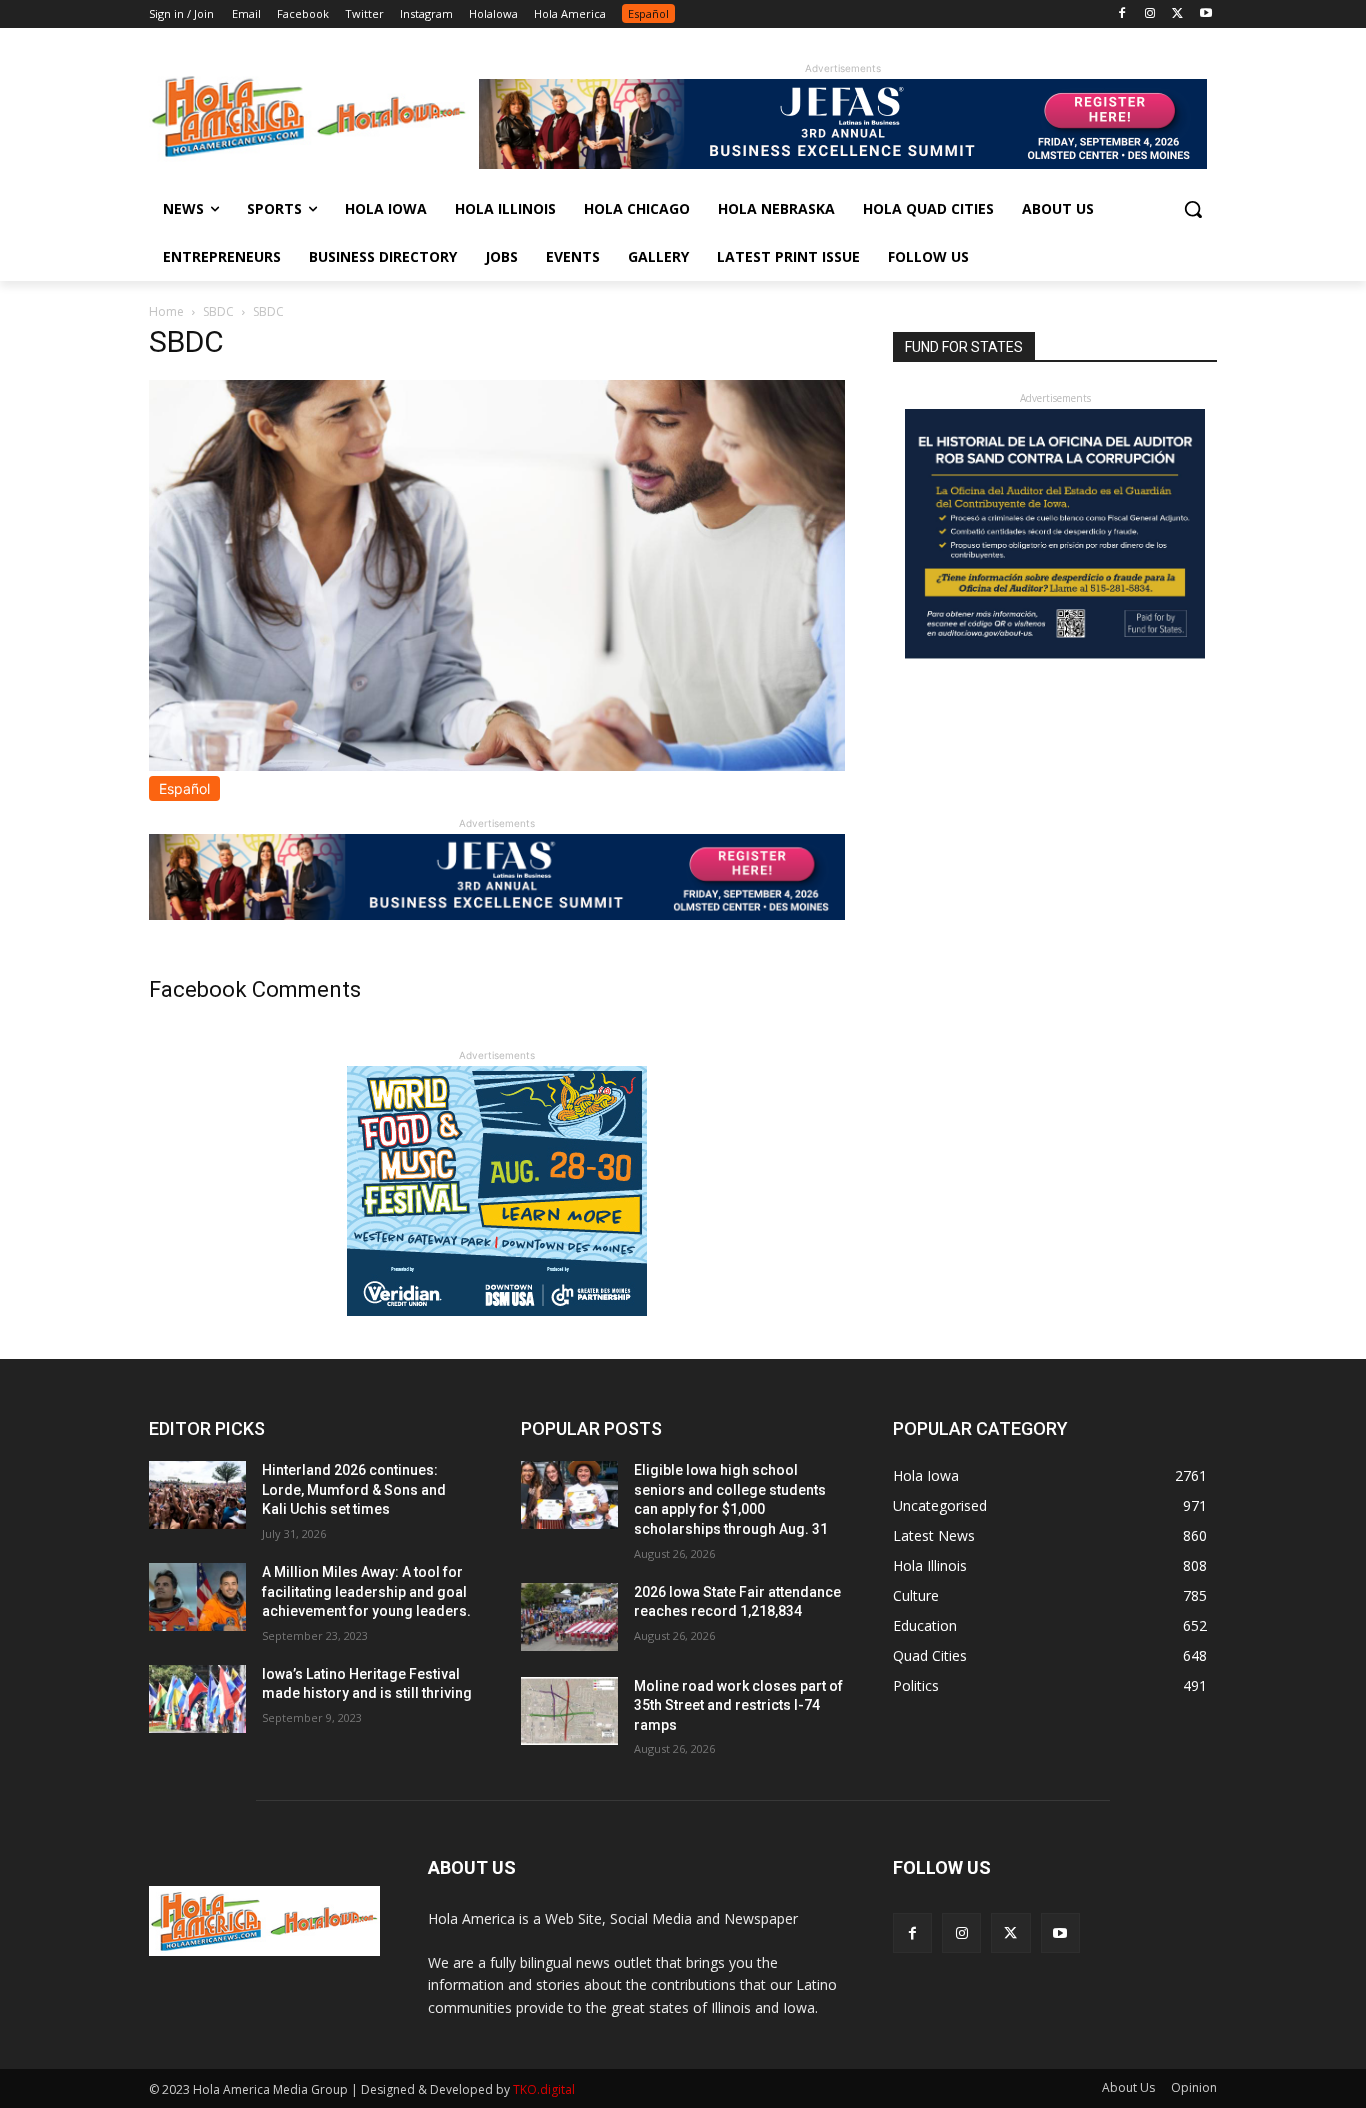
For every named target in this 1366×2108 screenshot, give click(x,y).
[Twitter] (1177, 14)
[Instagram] (1150, 14)
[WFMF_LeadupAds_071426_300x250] (497, 1310)
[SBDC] (497, 765)
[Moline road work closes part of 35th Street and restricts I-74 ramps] (569, 1711)
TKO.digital (544, 2089)
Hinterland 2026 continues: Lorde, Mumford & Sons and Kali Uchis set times (354, 1489)
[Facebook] (1122, 14)
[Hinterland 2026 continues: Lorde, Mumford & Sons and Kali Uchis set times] (197, 1495)
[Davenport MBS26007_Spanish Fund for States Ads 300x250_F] (1055, 653)
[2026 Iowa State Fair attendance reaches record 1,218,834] (569, 1617)
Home (166, 311)
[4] (843, 163)
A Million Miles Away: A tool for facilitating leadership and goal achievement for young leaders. (366, 1591)
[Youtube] (1205, 14)
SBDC (218, 311)
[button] (1193, 209)
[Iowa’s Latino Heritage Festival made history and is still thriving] (197, 1699)
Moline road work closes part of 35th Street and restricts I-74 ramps (738, 1705)
